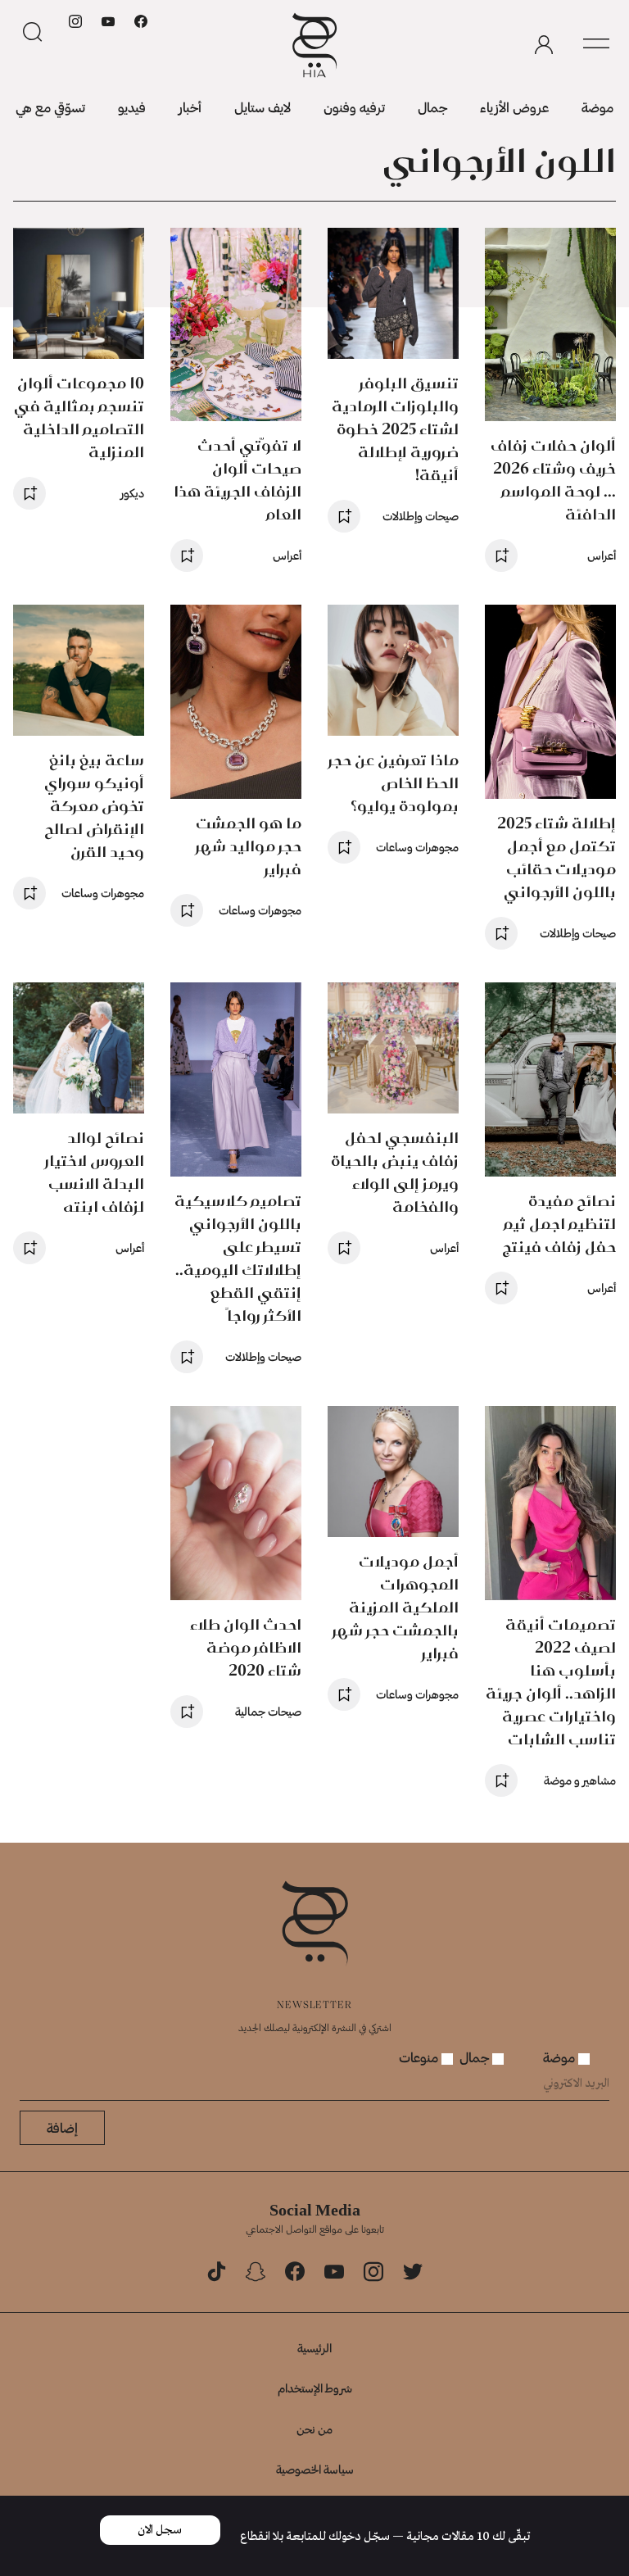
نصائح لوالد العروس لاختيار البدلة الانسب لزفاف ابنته (95, 1172)
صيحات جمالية (268, 1711)
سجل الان (160, 2530)
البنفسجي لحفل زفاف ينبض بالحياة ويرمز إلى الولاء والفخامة (395, 1172)
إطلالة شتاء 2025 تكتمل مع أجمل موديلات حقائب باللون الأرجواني (557, 857)
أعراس (602, 555)
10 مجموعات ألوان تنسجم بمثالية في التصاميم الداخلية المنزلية (79, 417)
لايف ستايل (262, 107)
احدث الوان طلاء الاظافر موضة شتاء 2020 (246, 1647)
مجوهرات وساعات (417, 847)
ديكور (132, 493)
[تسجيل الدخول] (544, 45)
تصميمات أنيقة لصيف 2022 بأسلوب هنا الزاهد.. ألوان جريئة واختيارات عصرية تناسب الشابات (551, 1682)
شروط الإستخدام (315, 2388)
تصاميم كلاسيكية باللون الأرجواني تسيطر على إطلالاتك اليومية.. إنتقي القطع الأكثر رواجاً (238, 1258)
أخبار (190, 107)
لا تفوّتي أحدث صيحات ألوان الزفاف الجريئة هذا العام (238, 480)
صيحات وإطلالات (421, 516)
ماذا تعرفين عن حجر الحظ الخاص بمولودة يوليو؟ (394, 783)
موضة (597, 107)
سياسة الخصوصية (315, 2469)
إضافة (62, 2127)
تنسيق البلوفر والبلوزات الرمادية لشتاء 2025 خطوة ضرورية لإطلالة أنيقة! (395, 429)
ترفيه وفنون (354, 107)
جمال (432, 107)
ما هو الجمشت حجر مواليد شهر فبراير (249, 846)
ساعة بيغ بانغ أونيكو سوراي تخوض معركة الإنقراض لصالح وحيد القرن (94, 806)
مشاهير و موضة (580, 1780)
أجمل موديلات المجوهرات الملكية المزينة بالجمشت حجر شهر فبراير (396, 1607)
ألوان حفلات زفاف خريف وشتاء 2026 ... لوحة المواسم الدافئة (553, 480)
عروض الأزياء (514, 107)
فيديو (132, 107)
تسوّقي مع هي (50, 107)
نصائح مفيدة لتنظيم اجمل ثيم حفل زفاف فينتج (559, 1224)
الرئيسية (314, 2348)
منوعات (420, 2057)
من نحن (314, 2429)
